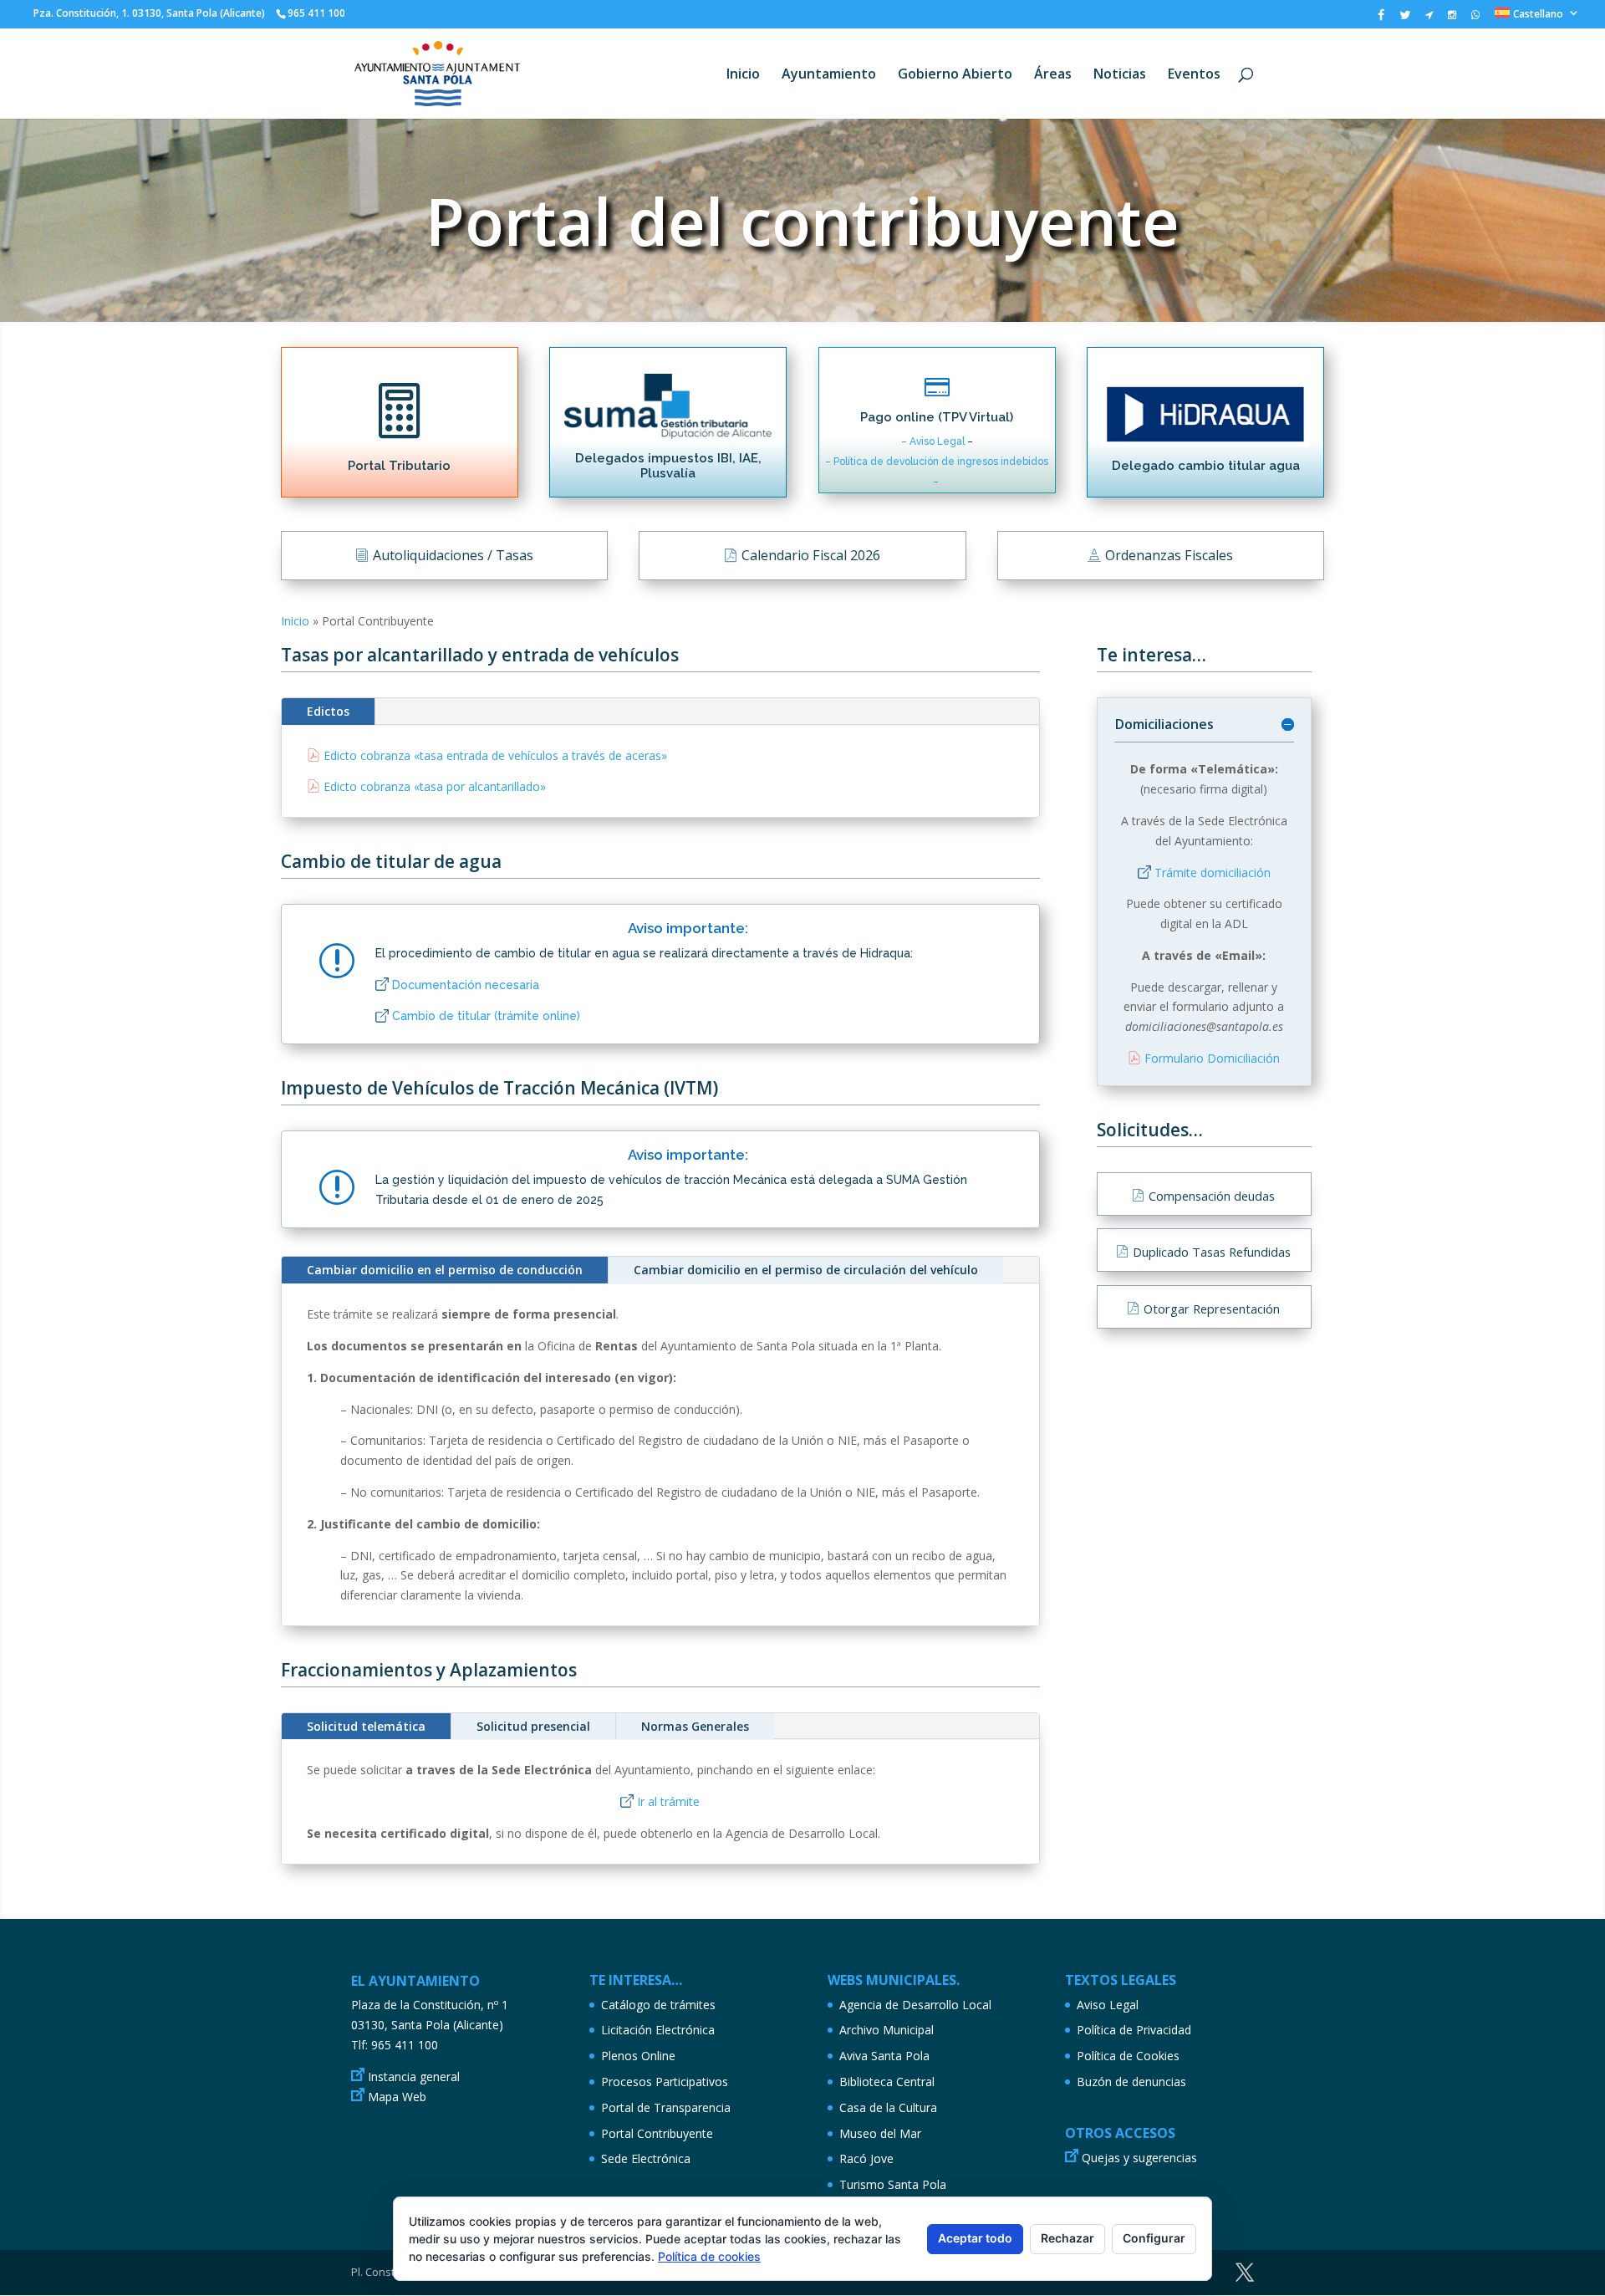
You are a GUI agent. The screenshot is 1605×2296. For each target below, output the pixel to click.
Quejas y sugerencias (1139, 2158)
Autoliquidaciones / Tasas (453, 555)
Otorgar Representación (1212, 1309)
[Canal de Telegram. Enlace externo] (1429, 18)
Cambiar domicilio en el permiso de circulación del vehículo (806, 1270)
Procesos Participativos (665, 2082)
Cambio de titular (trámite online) (486, 1016)
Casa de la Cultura (888, 2107)
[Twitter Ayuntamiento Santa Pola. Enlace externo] (1405, 19)
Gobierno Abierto (955, 75)
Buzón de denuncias (1131, 2082)
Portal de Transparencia (666, 2107)
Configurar (1154, 2238)
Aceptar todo (975, 2238)
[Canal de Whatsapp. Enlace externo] (1475, 18)
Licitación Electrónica (658, 2030)
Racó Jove (866, 2158)
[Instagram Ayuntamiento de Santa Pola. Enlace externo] (1452, 18)
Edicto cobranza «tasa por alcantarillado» (435, 786)
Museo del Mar (880, 2133)
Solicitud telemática (366, 1726)
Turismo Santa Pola (893, 2184)
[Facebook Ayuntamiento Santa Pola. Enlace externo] (1381, 19)
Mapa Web (397, 2097)
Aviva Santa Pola (884, 2056)
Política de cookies (709, 2256)
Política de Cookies (1128, 2056)
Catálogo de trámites (658, 2005)
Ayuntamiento (829, 75)
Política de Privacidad (1134, 2030)
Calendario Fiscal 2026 (811, 555)
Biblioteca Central (887, 2082)
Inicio (743, 75)
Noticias (1120, 75)
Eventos (1194, 75)
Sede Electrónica (646, 2158)
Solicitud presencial (533, 1726)
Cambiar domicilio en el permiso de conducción (445, 1270)
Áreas (1053, 75)
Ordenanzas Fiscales (1169, 555)
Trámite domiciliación (1213, 872)
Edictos (328, 711)
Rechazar (1067, 2238)
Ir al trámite (668, 1801)
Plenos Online (638, 2056)
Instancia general (414, 2077)
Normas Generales (695, 1726)
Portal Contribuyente (657, 2133)
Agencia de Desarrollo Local (915, 2005)
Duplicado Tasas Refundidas (1212, 1252)
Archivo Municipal (887, 2030)
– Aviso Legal (934, 441)
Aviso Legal (1108, 2005)
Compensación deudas (1212, 1196)
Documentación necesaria (466, 985)
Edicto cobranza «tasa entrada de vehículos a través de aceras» (495, 755)
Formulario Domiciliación (1212, 1058)
